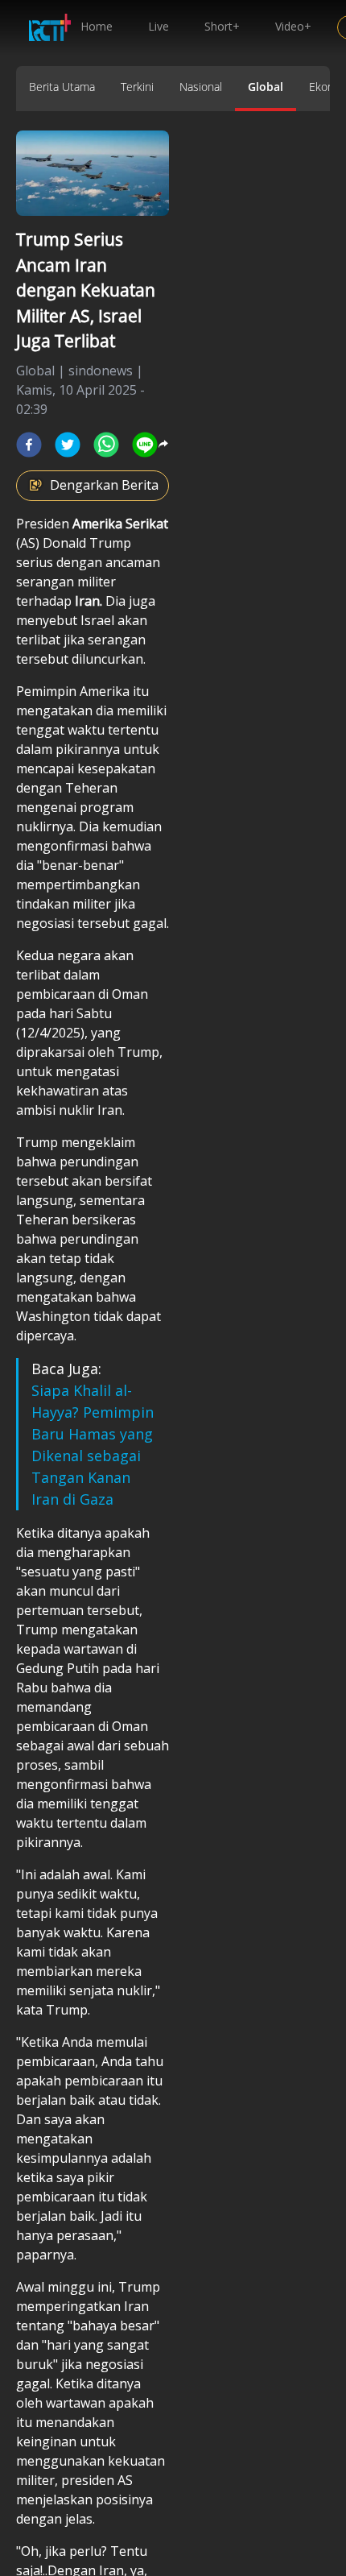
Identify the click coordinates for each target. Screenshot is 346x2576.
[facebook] (29, 445)
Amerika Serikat (120, 524)
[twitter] (68, 445)
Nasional (201, 87)
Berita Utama (62, 87)
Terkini (137, 87)
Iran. (89, 601)
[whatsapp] (106, 445)
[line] (145, 445)
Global (266, 87)
